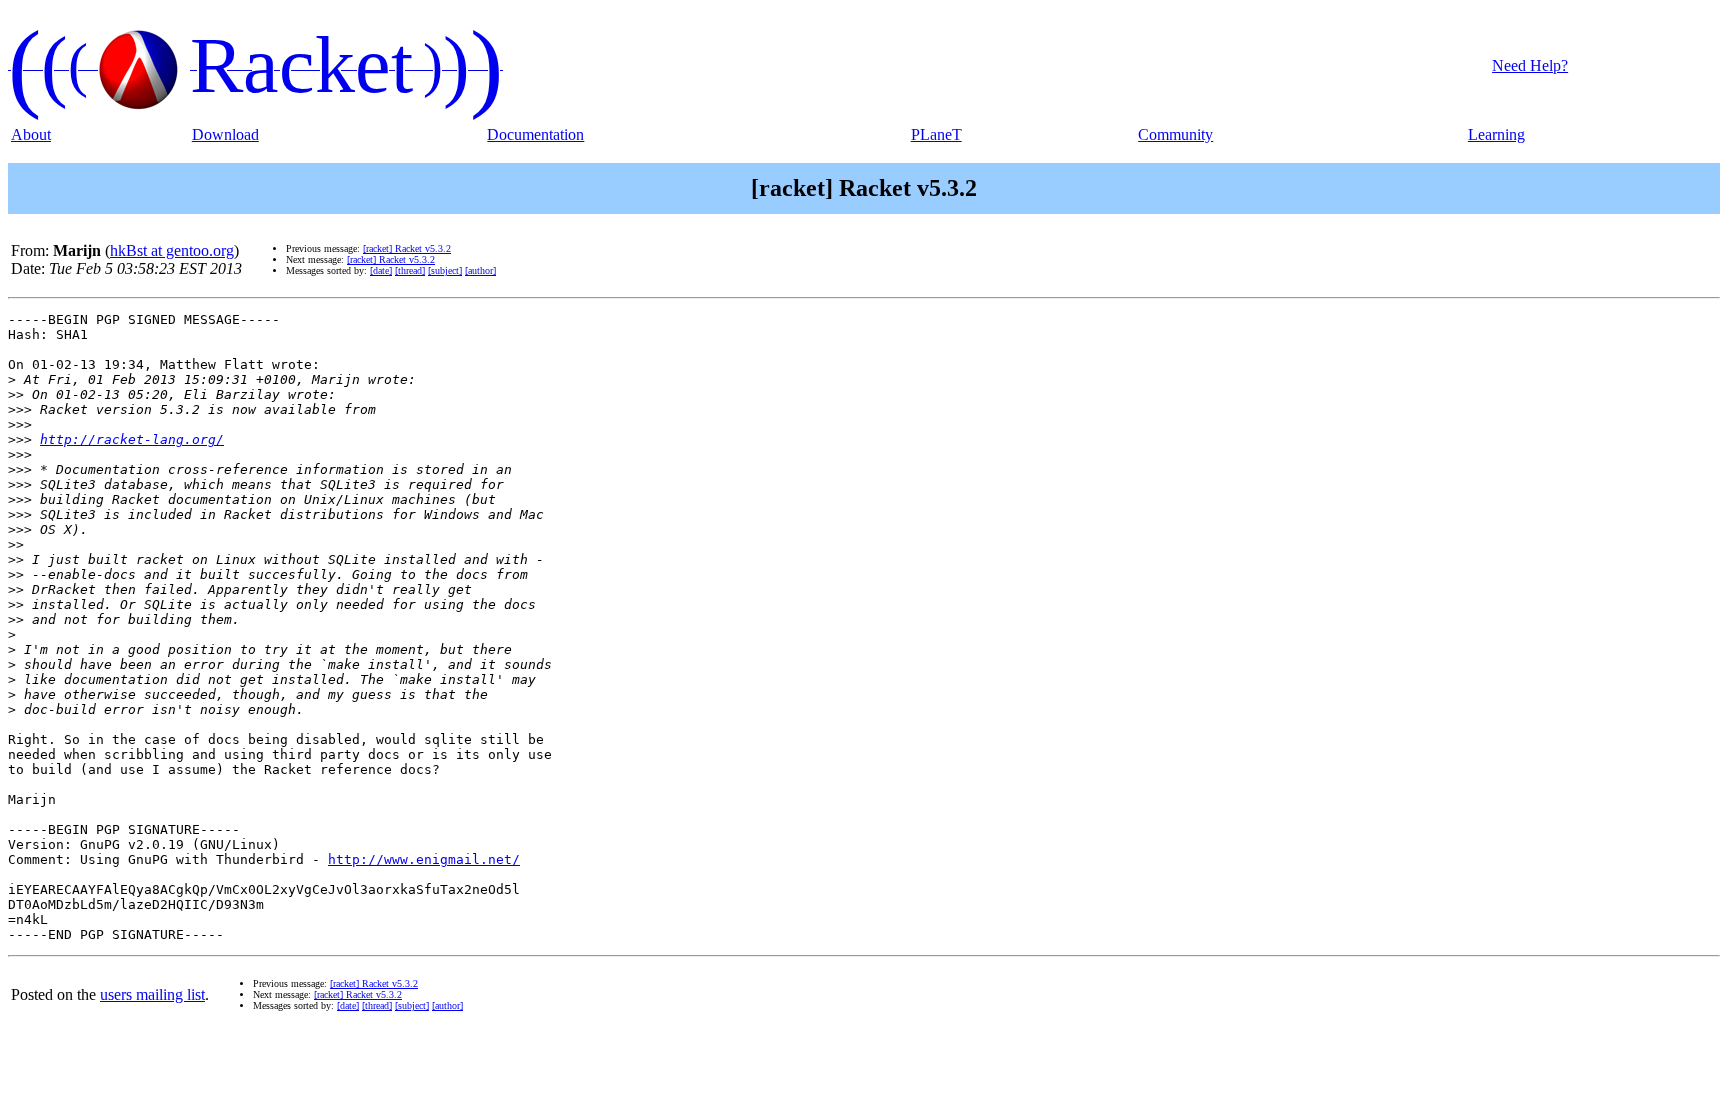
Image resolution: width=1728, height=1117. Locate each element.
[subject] (445, 270)
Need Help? (1530, 65)
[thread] (410, 270)
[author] (480, 270)
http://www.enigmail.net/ (424, 859)
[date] (381, 270)
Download (225, 134)
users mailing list (152, 994)
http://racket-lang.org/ (132, 439)
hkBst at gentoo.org (172, 250)
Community (1175, 134)
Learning (1496, 134)
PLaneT (936, 134)
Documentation (535, 134)
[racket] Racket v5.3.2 (407, 248)
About (31, 134)
